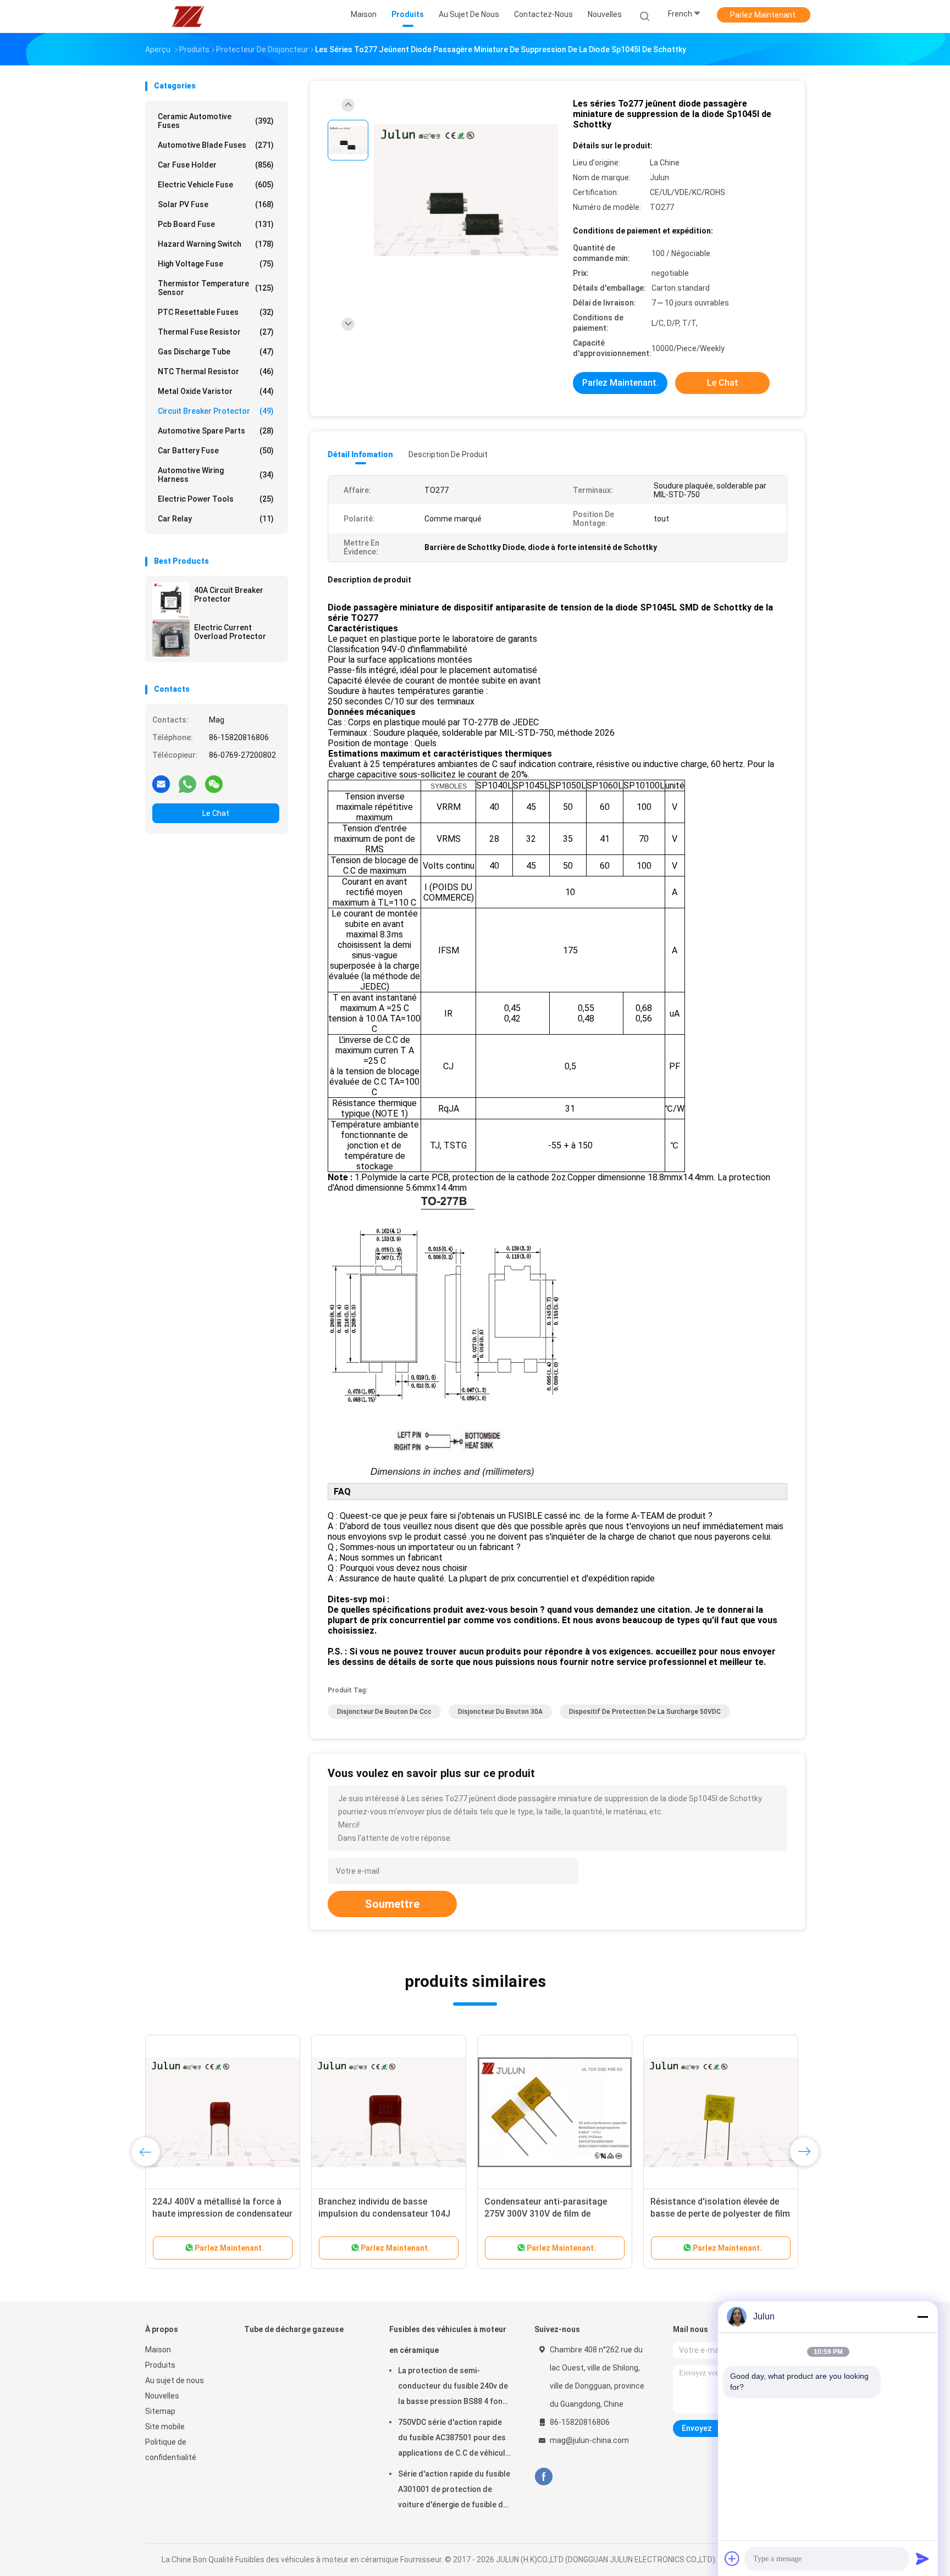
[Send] (923, 2558)
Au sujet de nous (175, 2380)
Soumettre (392, 1904)
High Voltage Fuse (216, 264)
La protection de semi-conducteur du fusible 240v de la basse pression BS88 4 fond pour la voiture (453, 2388)
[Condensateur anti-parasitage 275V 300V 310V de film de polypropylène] (555, 2112)
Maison (158, 2350)
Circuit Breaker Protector (216, 411)
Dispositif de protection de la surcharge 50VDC (645, 1712)
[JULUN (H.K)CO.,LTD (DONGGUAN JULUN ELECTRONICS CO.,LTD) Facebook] (543, 2477)
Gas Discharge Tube (216, 352)
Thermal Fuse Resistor (216, 332)
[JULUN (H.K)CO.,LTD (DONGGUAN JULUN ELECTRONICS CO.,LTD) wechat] (214, 784)
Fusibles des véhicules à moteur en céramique (448, 2340)
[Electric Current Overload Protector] (171, 638)
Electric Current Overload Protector (230, 632)
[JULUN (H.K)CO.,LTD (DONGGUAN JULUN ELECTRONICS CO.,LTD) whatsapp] (187, 784)
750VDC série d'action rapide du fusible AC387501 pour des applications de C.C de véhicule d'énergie (454, 2439)
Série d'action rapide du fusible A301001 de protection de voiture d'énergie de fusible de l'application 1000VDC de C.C (454, 2491)
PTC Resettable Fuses (216, 312)
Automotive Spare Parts (216, 431)
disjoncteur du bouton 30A (500, 1712)
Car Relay (216, 519)
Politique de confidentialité (171, 2450)
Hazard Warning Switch (216, 244)
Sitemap (160, 2411)
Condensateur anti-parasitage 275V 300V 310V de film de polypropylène (546, 2214)
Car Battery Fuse (216, 451)
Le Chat (216, 813)
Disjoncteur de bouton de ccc (384, 1712)
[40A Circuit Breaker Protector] (171, 601)
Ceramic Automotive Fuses (216, 121)
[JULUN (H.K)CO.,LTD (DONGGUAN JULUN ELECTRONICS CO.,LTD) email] (161, 784)
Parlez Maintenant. (764, 15)
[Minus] (923, 2317)
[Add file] (732, 2558)
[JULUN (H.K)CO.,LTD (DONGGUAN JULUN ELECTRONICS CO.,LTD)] (188, 16)
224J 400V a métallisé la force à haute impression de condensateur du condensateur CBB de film (222, 2214)
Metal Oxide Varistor (216, 391)
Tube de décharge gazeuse (294, 2329)
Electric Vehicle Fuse (216, 185)
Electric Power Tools (216, 499)
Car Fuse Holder (216, 165)
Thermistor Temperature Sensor (216, 288)
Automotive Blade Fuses (216, 145)
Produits (160, 2365)
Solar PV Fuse (216, 204)
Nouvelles (162, 2396)
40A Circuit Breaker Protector (229, 595)
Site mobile (165, 2427)
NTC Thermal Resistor (216, 371)
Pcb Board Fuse (216, 224)
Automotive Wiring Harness (216, 475)
